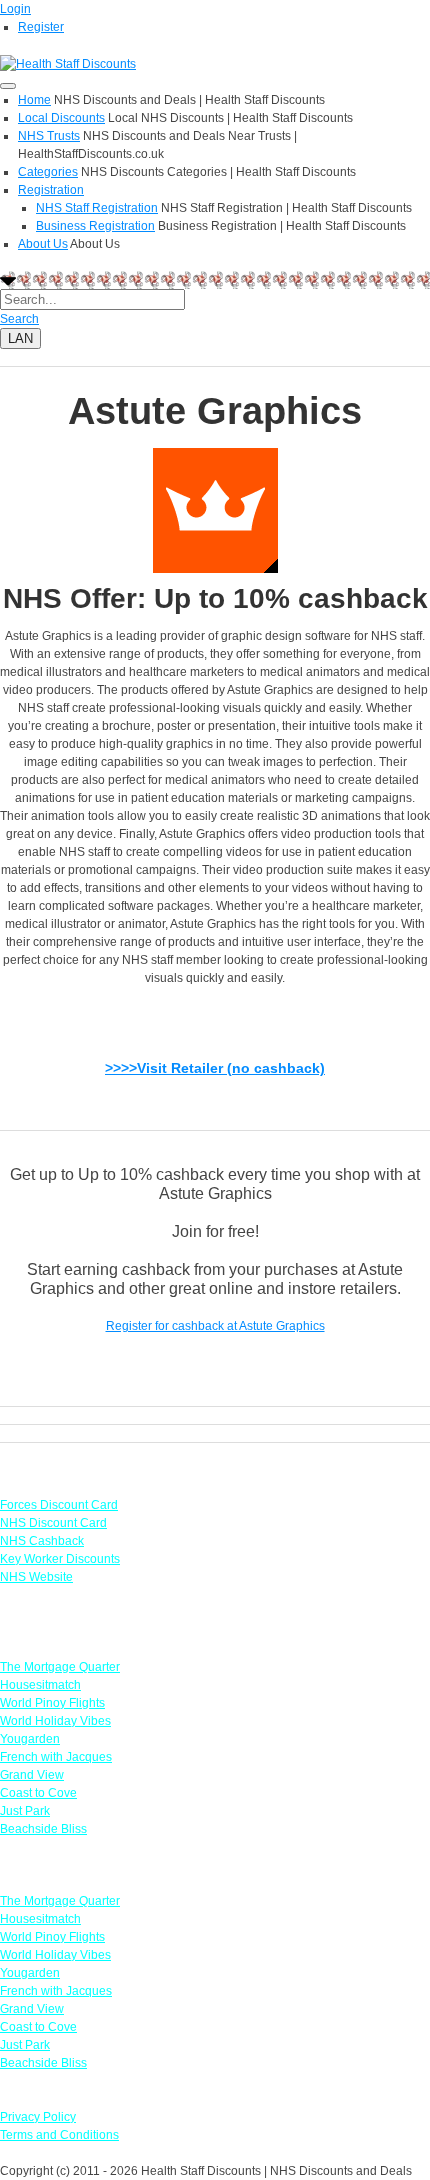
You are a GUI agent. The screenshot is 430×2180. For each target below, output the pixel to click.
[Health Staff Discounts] (68, 63)
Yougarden (30, 1739)
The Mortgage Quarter (60, 1667)
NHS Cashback (42, 1541)
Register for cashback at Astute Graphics (215, 1326)
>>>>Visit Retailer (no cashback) (215, 1068)
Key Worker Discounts (60, 1559)
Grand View (32, 1775)
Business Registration (95, 226)
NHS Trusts (49, 136)
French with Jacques (56, 1757)
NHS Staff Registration (97, 208)
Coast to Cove (38, 1793)
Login (15, 9)
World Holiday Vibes (55, 1721)
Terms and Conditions (59, 2135)
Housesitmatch (40, 1685)
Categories (48, 172)
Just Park (25, 1811)
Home (34, 100)
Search (19, 319)
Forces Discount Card (59, 1505)
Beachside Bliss (43, 1829)
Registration (51, 190)
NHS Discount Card (53, 1523)
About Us (43, 244)
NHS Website (36, 1577)
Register (41, 27)
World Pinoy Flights (52, 1703)
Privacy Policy (38, 2117)
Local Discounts (61, 118)
